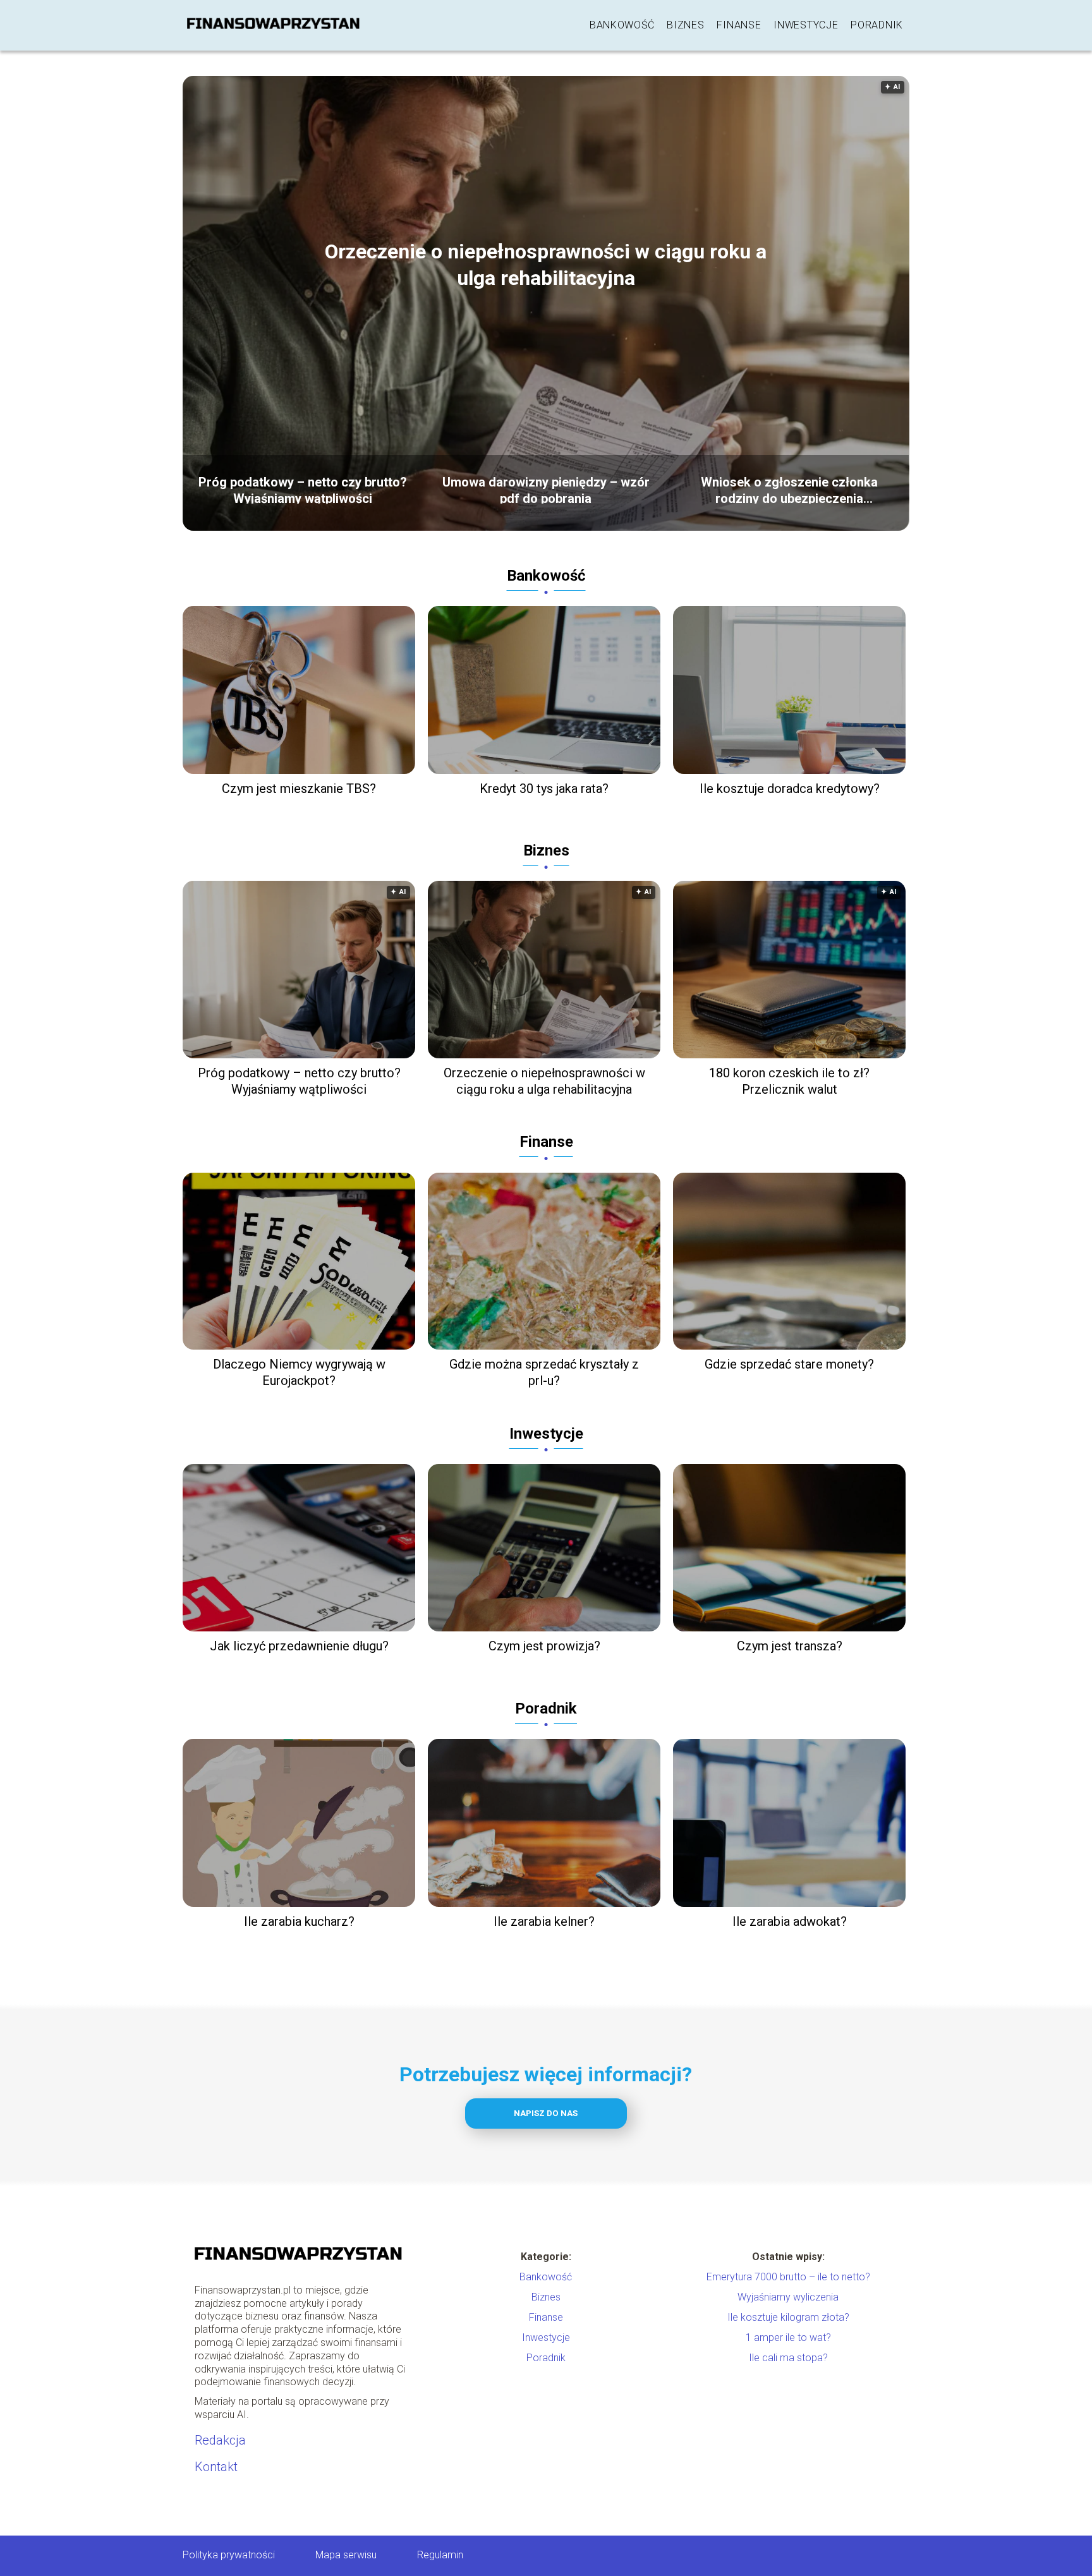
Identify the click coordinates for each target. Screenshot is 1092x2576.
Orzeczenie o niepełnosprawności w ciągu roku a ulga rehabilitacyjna (546, 265)
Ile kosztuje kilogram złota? (788, 2317)
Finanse (739, 25)
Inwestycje (806, 25)
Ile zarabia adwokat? (790, 1921)
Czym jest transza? (790, 1646)
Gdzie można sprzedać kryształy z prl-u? (544, 1372)
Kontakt (216, 2467)
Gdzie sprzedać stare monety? (789, 1364)
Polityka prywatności (229, 2555)
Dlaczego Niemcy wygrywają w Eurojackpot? (299, 1372)
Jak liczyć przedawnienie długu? (299, 1646)
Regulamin (440, 2555)
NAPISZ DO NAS (546, 2113)
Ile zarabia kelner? (544, 1921)
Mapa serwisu (346, 2555)
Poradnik (877, 25)
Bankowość (622, 25)
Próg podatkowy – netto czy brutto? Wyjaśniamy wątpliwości (303, 489)
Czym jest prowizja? (544, 1646)
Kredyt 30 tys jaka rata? (544, 789)
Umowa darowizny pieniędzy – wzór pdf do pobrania (546, 489)
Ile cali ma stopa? (788, 2358)
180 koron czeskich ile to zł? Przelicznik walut (789, 1081)
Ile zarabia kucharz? (299, 1921)
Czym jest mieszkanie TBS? (299, 789)
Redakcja (220, 2440)
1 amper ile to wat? (788, 2337)
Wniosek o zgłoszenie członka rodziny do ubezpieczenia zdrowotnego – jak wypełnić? (789, 489)
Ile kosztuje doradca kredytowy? (790, 789)
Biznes (685, 25)
